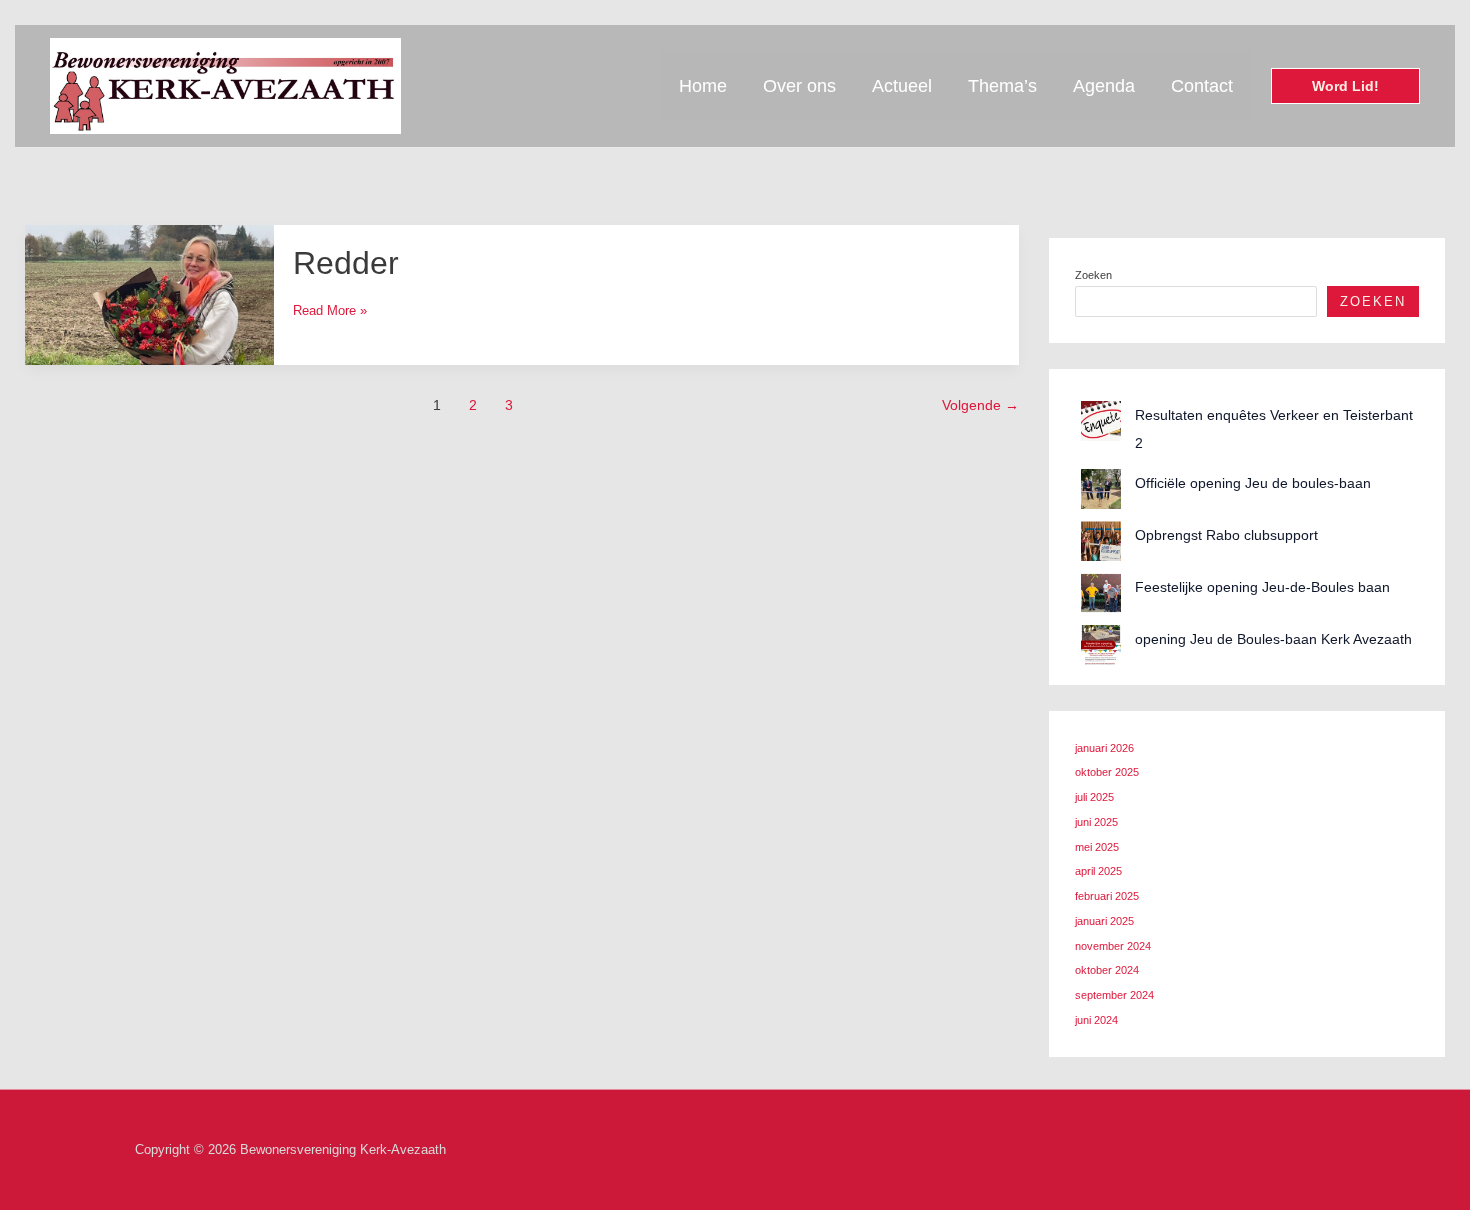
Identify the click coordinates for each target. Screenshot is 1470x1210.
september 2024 (1114, 995)
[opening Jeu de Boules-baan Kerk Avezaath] (1101, 645)
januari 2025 (1104, 921)
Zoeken (1093, 275)
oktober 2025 (1107, 772)
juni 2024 (1096, 1020)
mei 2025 (1097, 847)
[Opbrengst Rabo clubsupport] (1101, 541)
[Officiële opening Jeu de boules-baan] (1101, 489)
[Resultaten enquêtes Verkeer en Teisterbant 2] (1101, 421)
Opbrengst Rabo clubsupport (1226, 535)
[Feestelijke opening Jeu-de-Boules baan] (1101, 593)
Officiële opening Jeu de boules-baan (1253, 483)
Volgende (980, 405)
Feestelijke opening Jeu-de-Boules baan (1262, 587)
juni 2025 (1096, 822)
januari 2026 (1104, 748)
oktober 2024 (1107, 970)
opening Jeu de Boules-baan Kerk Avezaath (1273, 639)
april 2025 (1098, 871)
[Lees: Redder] (149, 293)
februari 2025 (1107, 896)
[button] (1345, 86)
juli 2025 (1094, 797)
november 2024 (1113, 946)
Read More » (330, 310)
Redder (346, 263)
